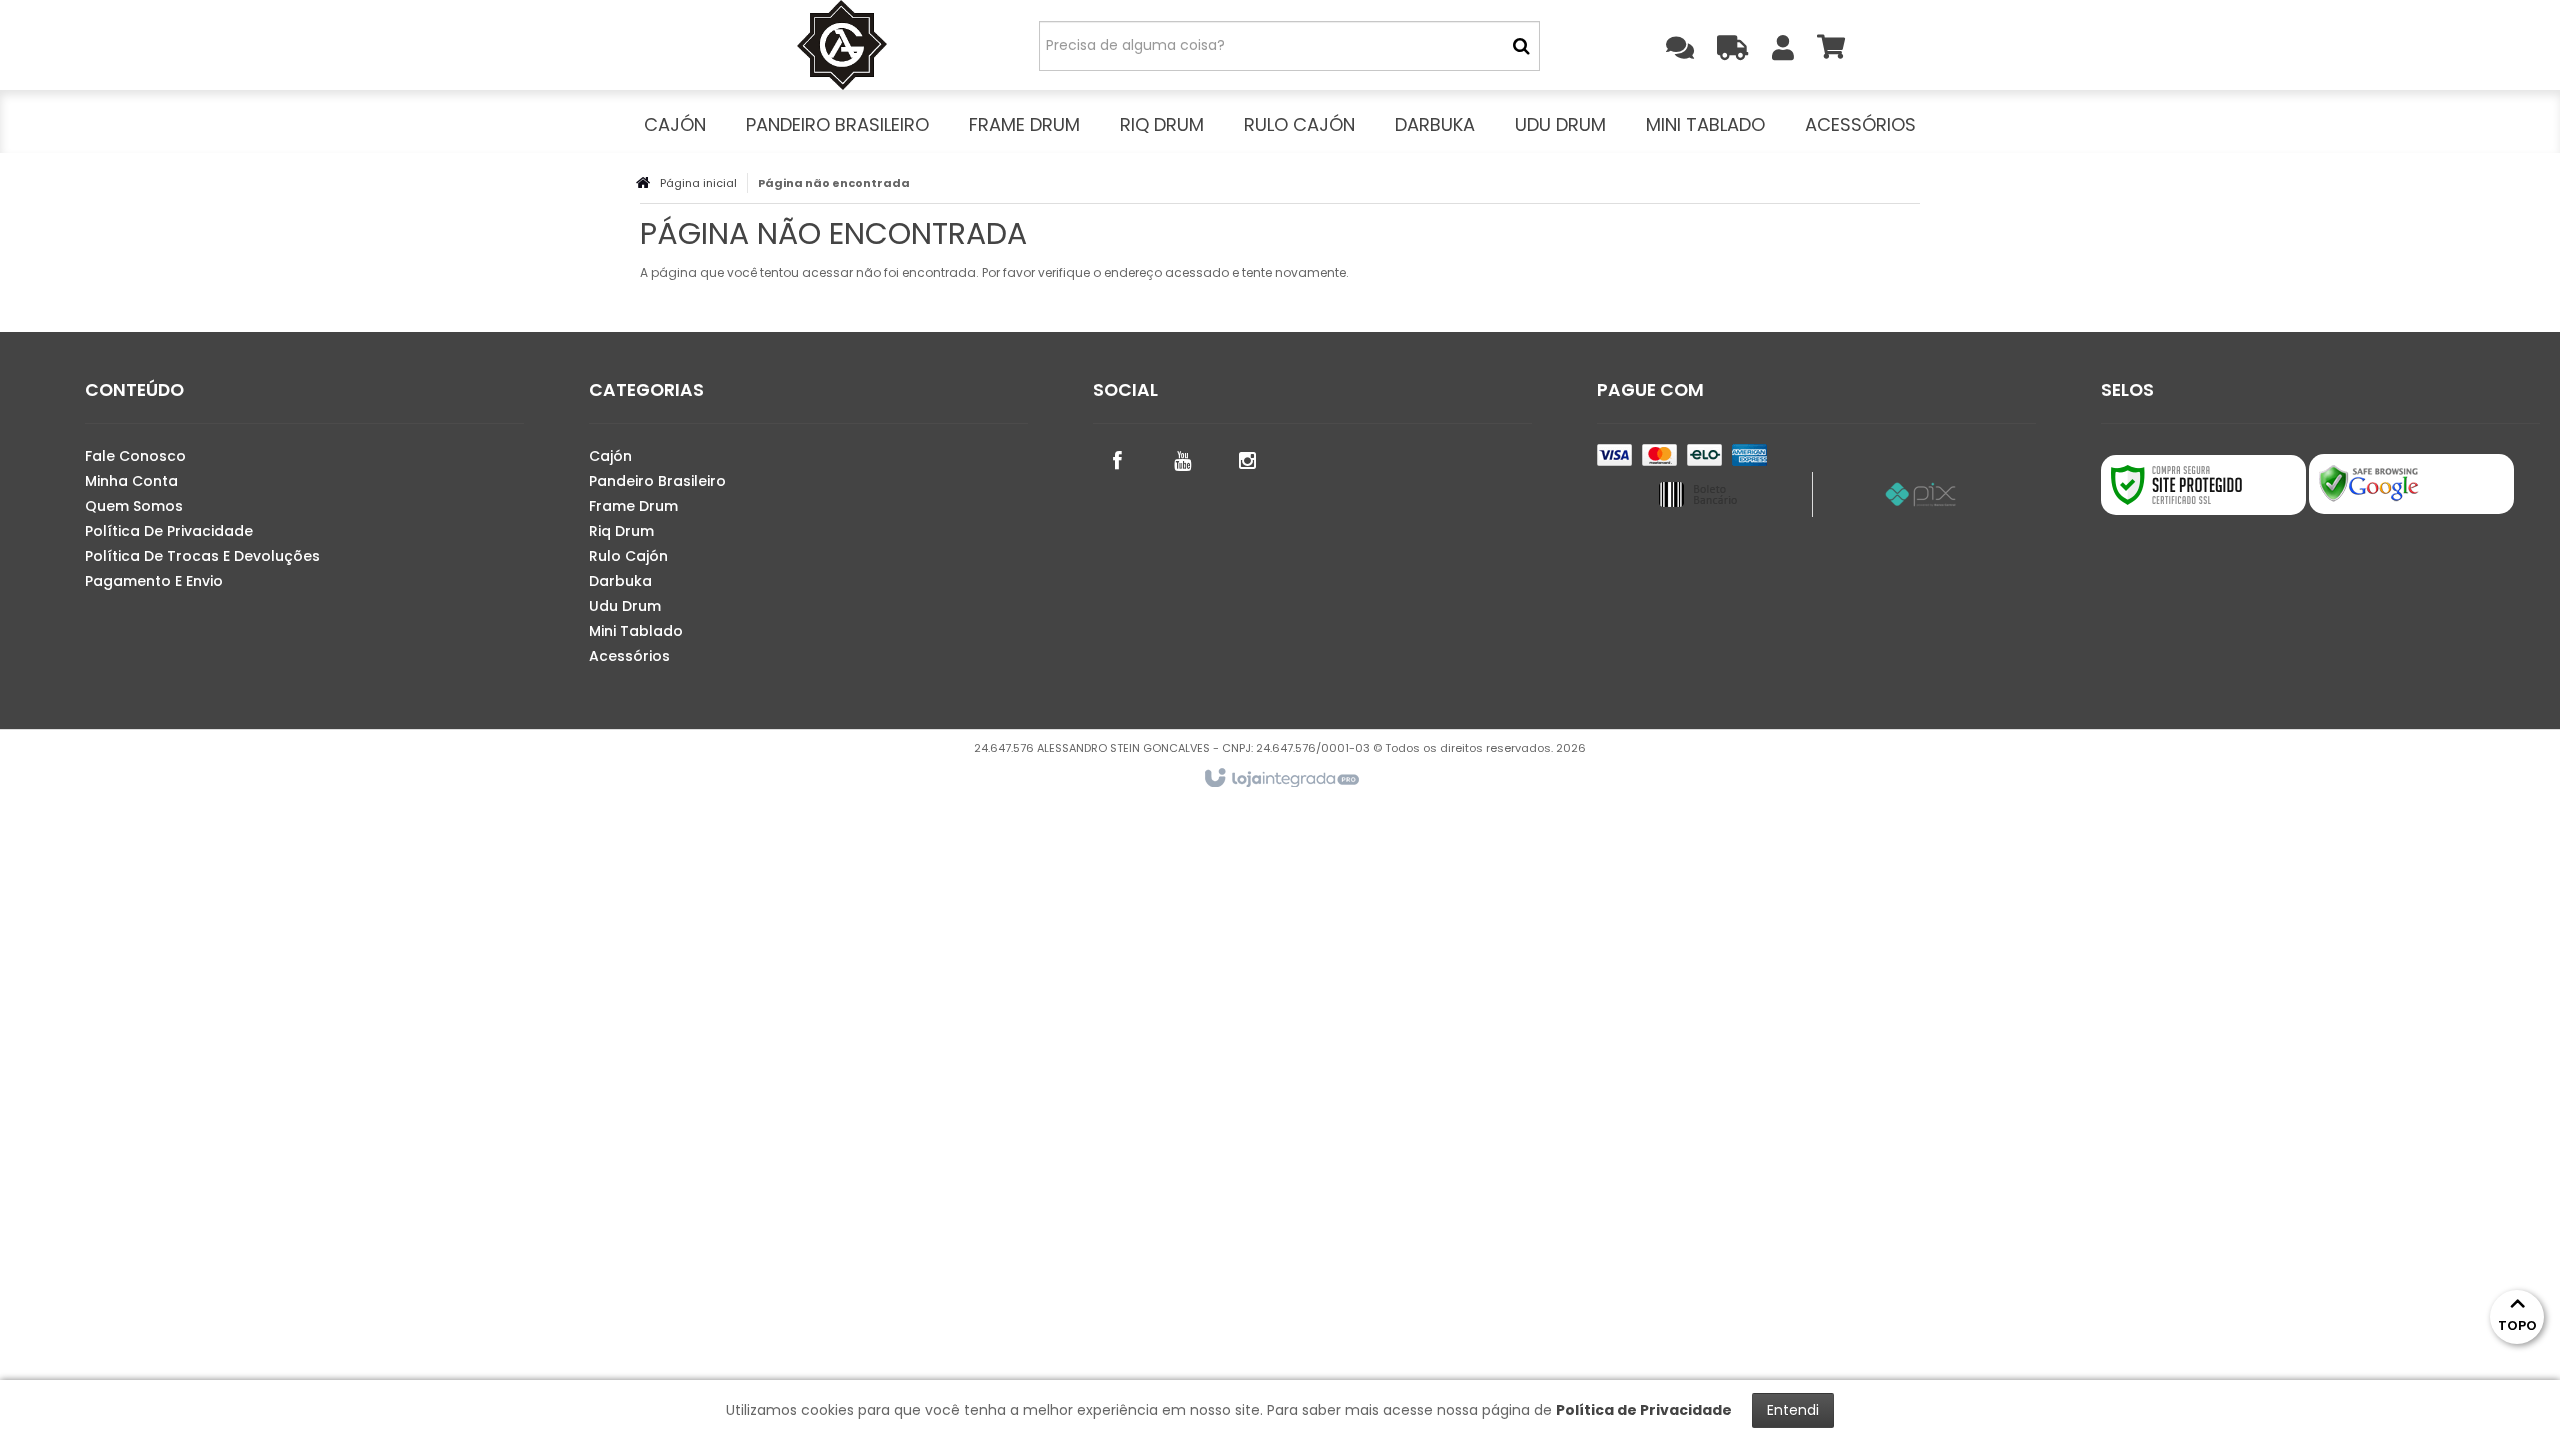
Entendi (1793, 1410)
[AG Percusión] (841, 45)
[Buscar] (1521, 46)
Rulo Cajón (628, 556)
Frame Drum (633, 506)
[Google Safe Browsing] (2411, 484)
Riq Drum (621, 531)
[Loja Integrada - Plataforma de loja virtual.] (1280, 779)
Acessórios (629, 656)
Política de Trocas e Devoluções (202, 556)
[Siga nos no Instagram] (1248, 459)
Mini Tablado (636, 631)
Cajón (610, 456)
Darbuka (620, 581)
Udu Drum (625, 606)
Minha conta (131, 481)
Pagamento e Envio (154, 581)
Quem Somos (134, 506)
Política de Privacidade (169, 531)
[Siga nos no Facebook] (1118, 459)
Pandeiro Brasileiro (657, 481)
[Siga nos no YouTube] (1183, 459)
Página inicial (698, 183)
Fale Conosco (135, 456)
